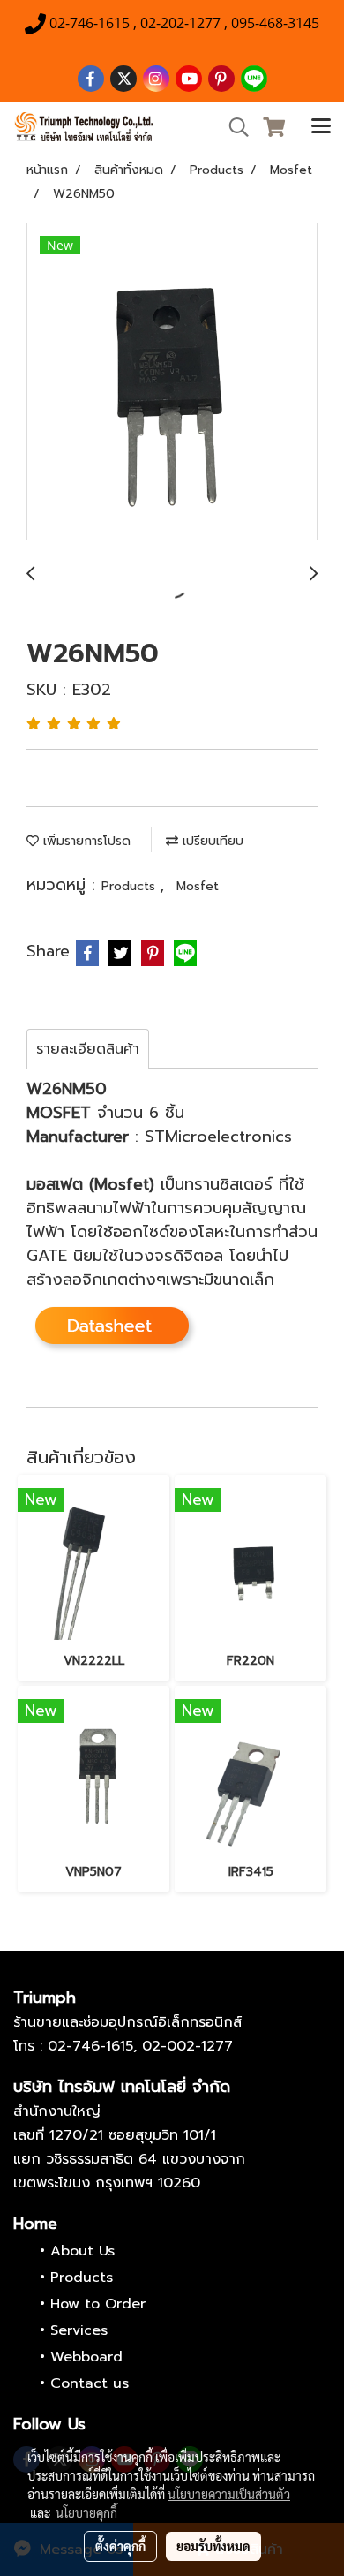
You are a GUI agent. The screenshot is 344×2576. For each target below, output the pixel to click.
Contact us (90, 2383)
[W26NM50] (172, 382)
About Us (82, 2251)
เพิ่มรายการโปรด (85, 841)
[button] (233, 127)
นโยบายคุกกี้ (86, 2512)
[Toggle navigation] (321, 127)
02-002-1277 (187, 2046)
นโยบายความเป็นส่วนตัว (229, 2494)
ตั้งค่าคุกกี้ (120, 2546)
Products (131, 886)
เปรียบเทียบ (211, 841)
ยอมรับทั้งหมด (213, 2546)
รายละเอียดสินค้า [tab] (88, 1049)
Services (79, 2330)
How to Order (98, 2304)
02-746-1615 (90, 2046)
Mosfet (198, 886)
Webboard (86, 2357)
